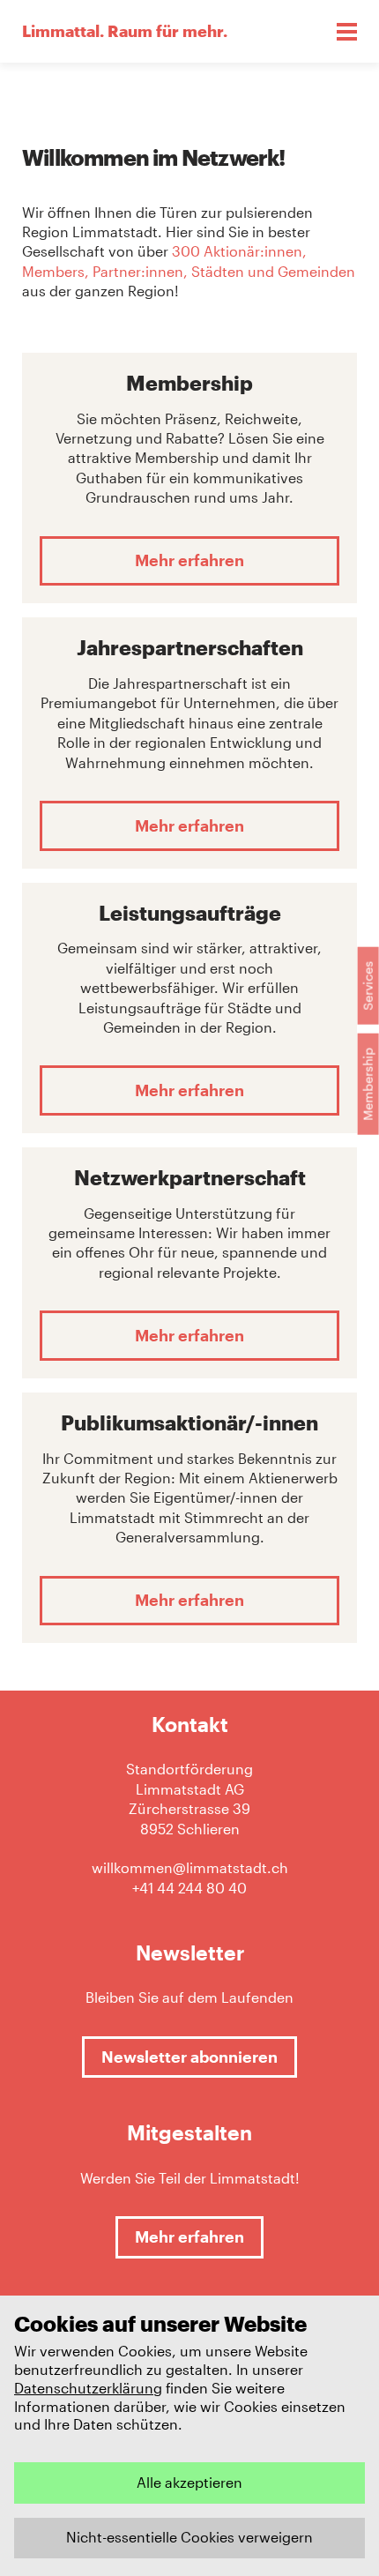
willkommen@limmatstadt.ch (190, 1867)
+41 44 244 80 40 (189, 1888)
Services (368, 986)
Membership (368, 1084)
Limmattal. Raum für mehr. (125, 31)
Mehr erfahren (189, 560)
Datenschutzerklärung (88, 2388)
